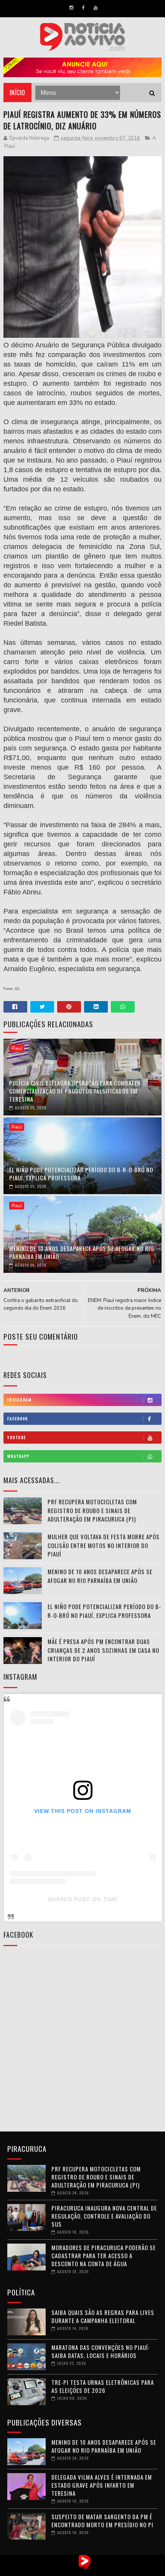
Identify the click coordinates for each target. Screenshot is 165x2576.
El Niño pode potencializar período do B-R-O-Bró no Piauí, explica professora (81, 1174)
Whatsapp (18, 1456)
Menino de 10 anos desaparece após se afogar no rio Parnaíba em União (82, 1252)
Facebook (18, 1419)
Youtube (17, 1437)
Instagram (20, 1400)
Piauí (10, 146)
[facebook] (83, 8)
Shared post (69, 1899)
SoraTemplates (75, 2570)
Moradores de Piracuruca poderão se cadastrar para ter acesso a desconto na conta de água (104, 2255)
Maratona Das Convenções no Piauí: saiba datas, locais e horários (101, 2351)
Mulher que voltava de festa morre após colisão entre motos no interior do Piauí (104, 1545)
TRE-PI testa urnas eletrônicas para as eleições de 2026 (103, 2386)
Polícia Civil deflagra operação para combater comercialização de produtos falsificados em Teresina (75, 1091)
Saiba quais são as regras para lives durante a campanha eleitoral (103, 2316)
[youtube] (96, 8)
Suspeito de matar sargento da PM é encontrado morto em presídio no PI (102, 2521)
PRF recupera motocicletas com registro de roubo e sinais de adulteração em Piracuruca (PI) (92, 1510)
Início (17, 93)
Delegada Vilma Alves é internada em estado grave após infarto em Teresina (102, 2485)
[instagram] (71, 8)
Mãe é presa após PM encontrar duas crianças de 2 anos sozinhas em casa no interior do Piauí (103, 1650)
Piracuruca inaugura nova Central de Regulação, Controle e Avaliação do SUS (104, 2216)
